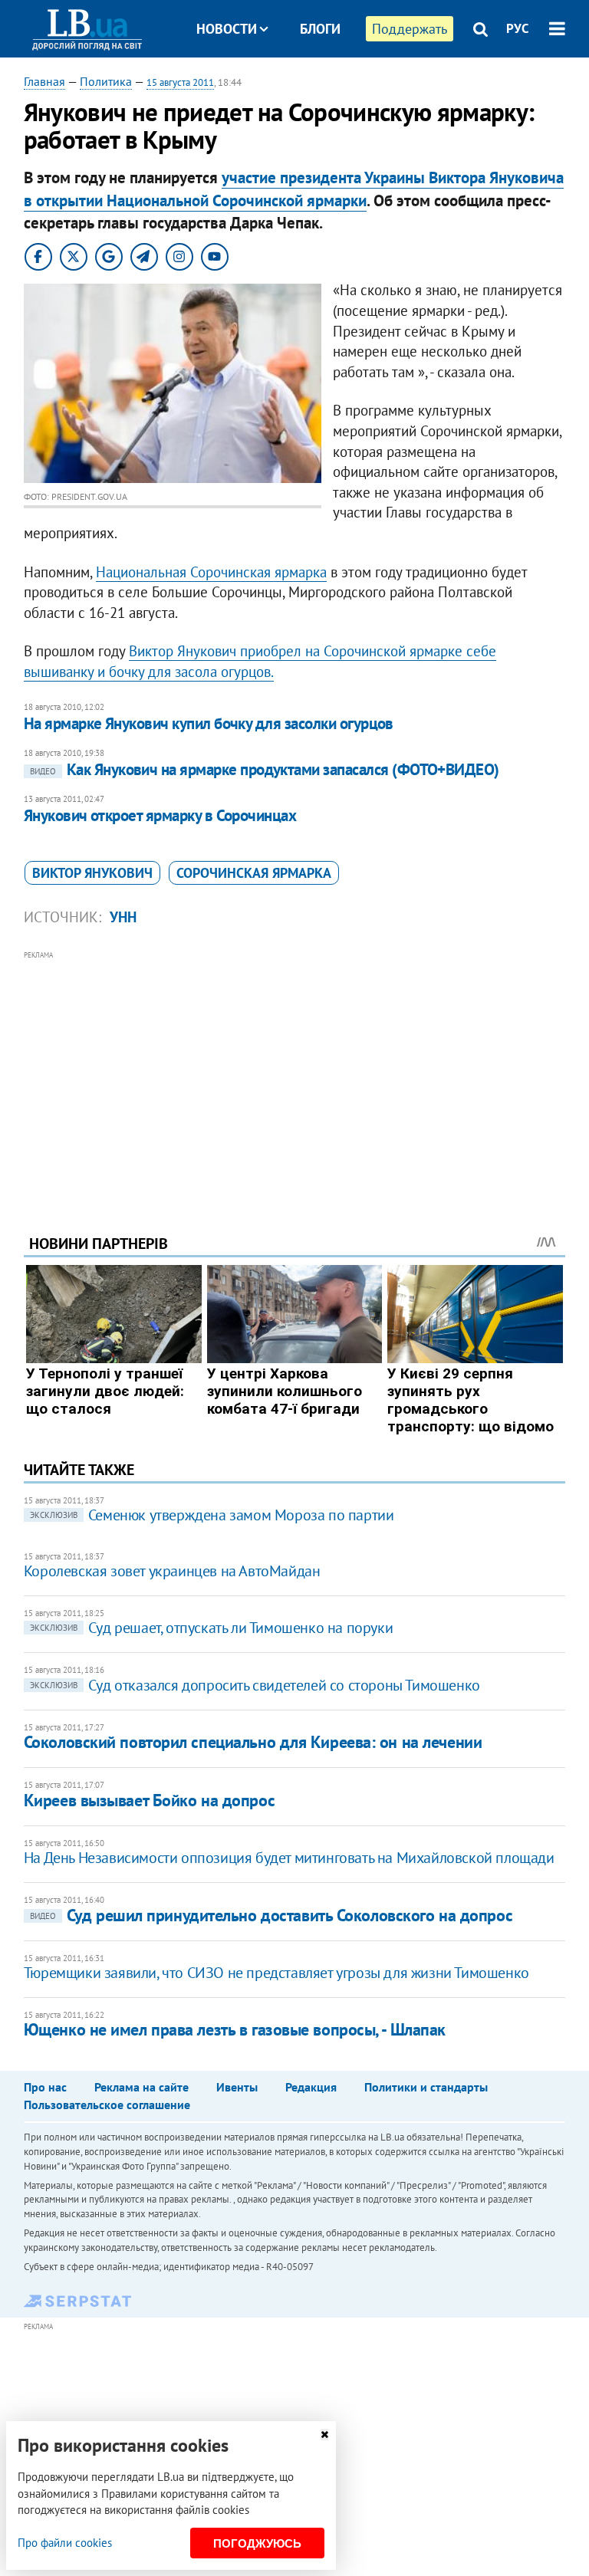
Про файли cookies (65, 2543)
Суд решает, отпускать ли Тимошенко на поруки (211, 1628)
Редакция (311, 2087)
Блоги (320, 29)
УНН (123, 917)
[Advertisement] (295, 1072)
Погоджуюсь (257, 2543)
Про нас (45, 2087)
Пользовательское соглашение (107, 2104)
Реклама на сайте (141, 2087)
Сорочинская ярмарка (254, 873)
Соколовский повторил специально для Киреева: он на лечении (253, 1742)
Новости (227, 29)
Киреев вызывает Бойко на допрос (149, 1800)
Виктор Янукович (92, 873)
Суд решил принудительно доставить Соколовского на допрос (271, 1915)
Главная (44, 81)
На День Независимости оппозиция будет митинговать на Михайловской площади (289, 1858)
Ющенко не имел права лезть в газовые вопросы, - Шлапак (235, 2029)
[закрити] (324, 2435)
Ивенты (237, 2087)
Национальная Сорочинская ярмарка (211, 572)
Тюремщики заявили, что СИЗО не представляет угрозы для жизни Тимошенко (276, 1973)
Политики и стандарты (426, 2087)
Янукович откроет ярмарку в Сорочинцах (160, 815)
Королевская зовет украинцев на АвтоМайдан (172, 1571)
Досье (309, 86)
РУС (518, 28)
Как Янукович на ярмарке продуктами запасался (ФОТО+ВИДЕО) (265, 769)
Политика (106, 81)
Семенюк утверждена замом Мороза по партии (212, 1515)
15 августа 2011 (180, 82)
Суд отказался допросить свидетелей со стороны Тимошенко (255, 1685)
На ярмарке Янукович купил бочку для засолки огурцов (209, 723)
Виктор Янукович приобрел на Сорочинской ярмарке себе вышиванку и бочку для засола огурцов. (260, 661)
